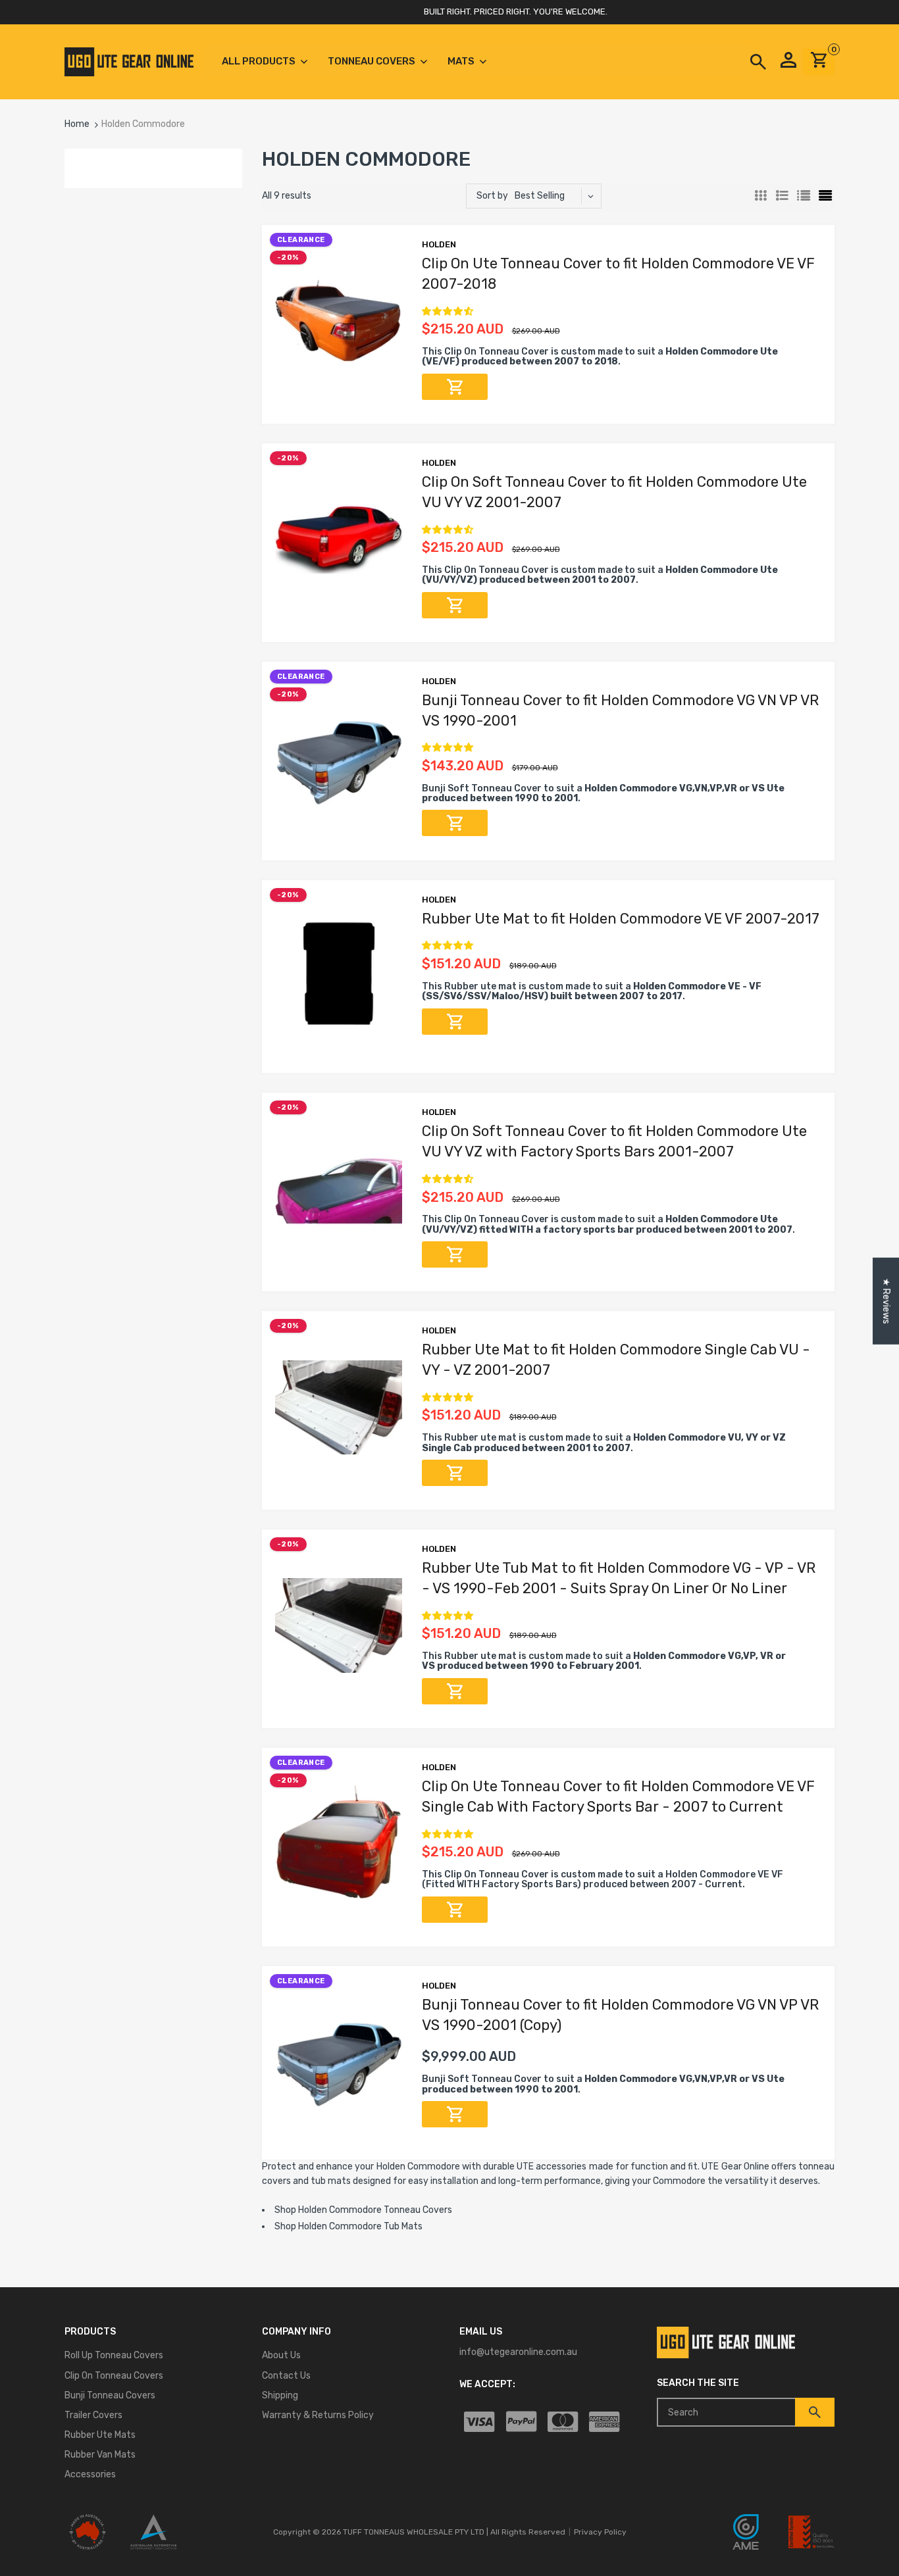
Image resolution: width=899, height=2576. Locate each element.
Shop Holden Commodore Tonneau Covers (363, 2210)
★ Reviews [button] (886, 1301)
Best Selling (540, 196)
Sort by (492, 196)
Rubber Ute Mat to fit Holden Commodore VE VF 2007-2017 (621, 919)
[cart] (819, 65)
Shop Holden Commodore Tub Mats (348, 2226)
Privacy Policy (600, 2532)
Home (77, 124)
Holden (439, 244)
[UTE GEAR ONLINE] (129, 62)
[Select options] (455, 387)
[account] (788, 62)
